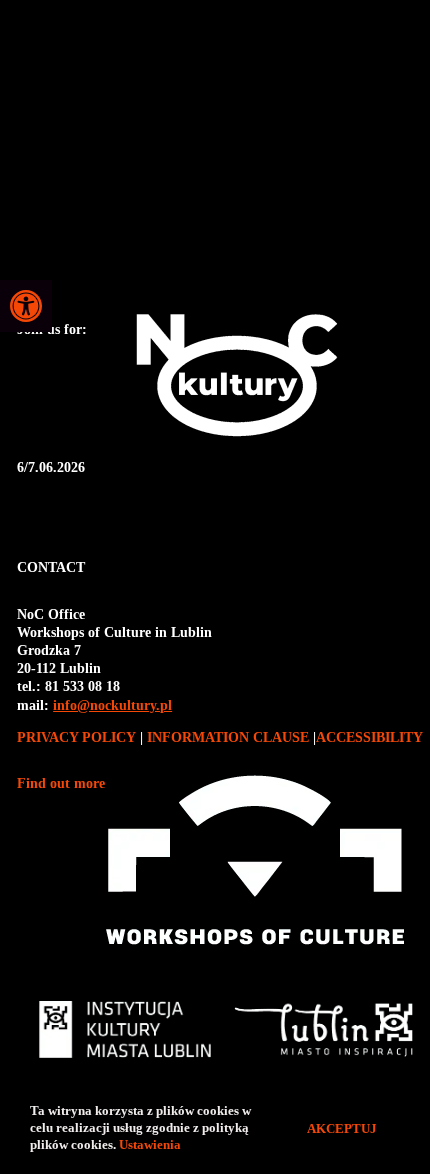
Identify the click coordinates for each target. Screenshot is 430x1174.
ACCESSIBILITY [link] (369, 737)
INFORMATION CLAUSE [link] (228, 737)
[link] (26, 306)
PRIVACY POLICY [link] (78, 737)
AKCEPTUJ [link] (342, 1128)
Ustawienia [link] (151, 1144)
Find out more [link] (61, 783)
